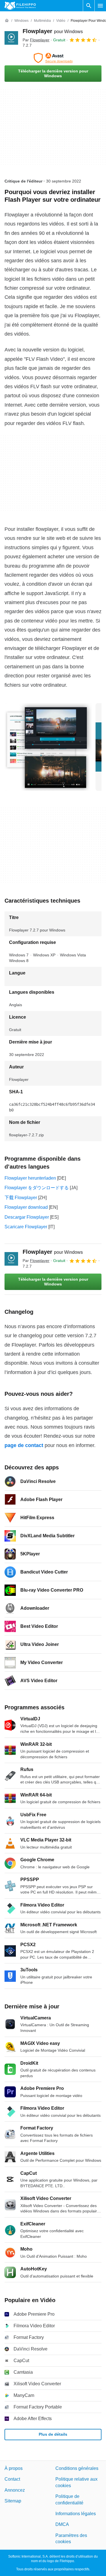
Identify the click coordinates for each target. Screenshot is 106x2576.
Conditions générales (77, 2468)
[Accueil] (7, 21)
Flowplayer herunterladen (30, 1178)
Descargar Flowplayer (27, 1217)
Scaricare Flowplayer (26, 1227)
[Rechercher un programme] (89, 6)
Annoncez (15, 2490)
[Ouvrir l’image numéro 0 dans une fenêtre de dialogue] (48, 747)
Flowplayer (53, 31)
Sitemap (13, 2501)
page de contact (24, 1445)
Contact (12, 2479)
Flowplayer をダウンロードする (37, 1188)
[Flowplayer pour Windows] (11, 38)
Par (36, 40)
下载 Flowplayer (21, 1198)
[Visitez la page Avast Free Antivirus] (53, 58)
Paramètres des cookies (71, 2538)
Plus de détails (53, 2434)
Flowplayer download (26, 1207)
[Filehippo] (20, 6)
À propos (14, 2468)
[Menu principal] (100, 6)
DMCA (62, 2524)
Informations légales (76, 2513)
